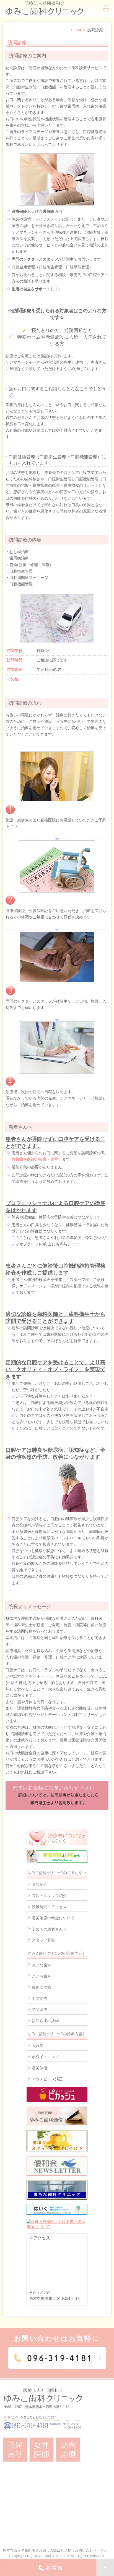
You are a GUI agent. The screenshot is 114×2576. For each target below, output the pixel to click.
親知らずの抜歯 (45, 2021)
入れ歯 (38, 2046)
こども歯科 (42, 1976)
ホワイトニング (45, 2057)
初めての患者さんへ (49, 1929)
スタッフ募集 (43, 1940)
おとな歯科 (42, 1965)
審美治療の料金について (53, 1918)
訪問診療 (40, 2010)
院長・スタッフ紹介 (49, 1896)
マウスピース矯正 (47, 2079)
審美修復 (40, 2068)
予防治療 (40, 1998)
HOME (77, 30)
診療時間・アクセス (49, 1907)
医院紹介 (40, 1885)
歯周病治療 (42, 1987)
